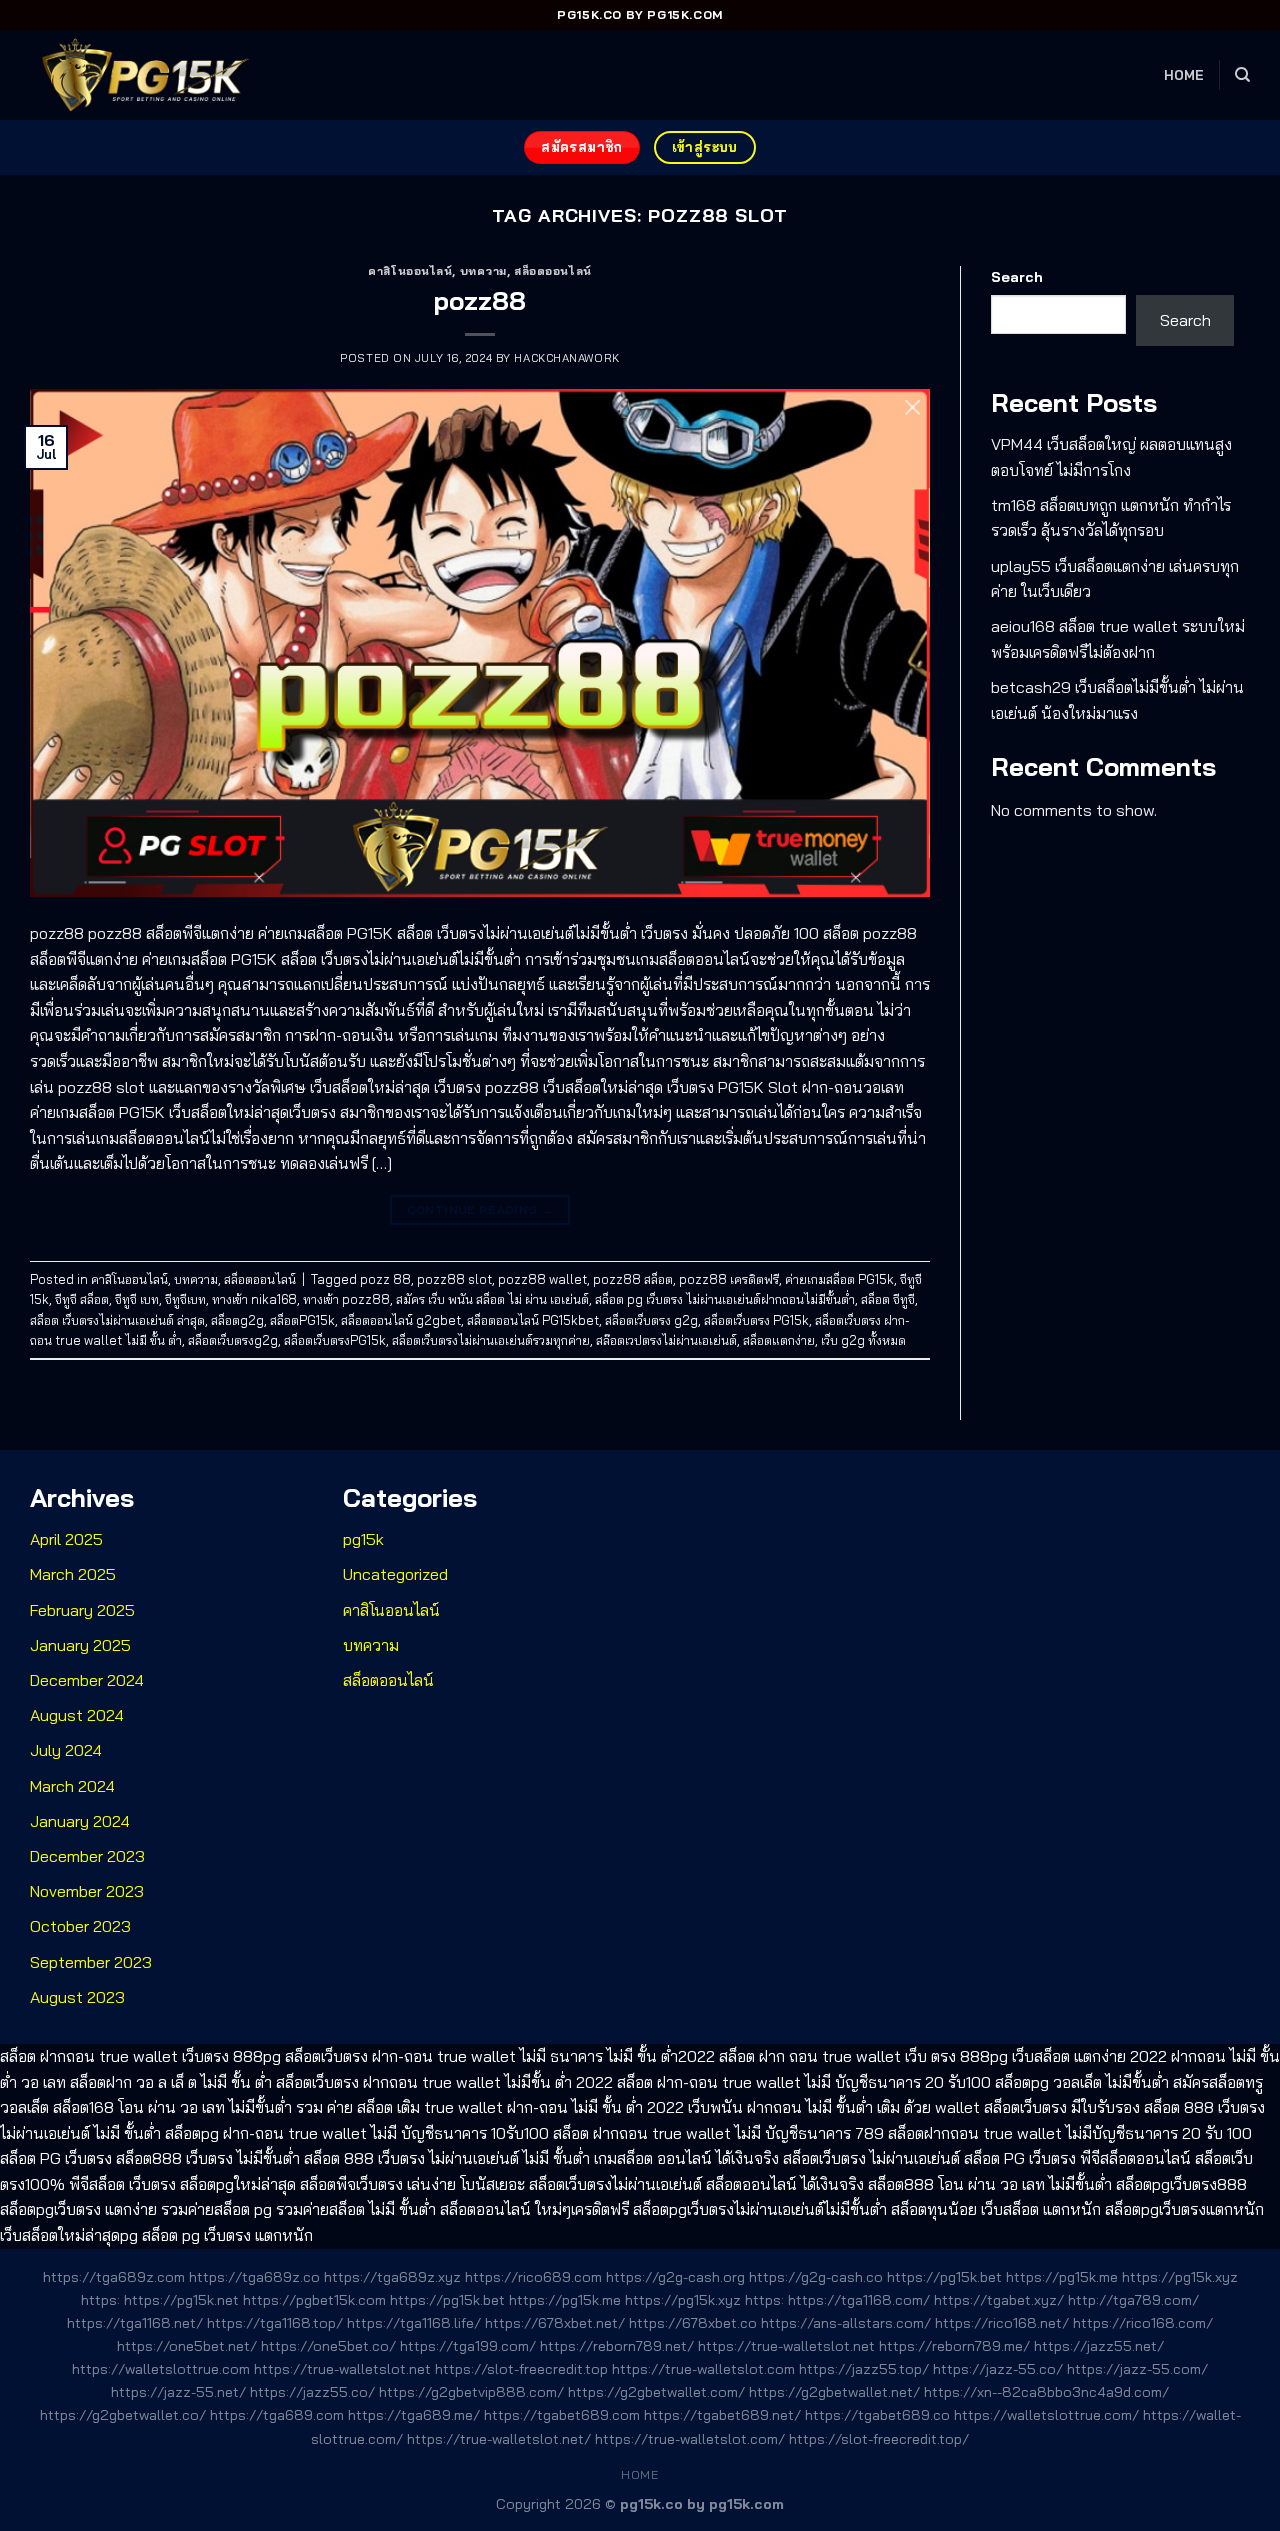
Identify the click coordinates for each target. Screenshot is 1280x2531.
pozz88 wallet (542, 1279)
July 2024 (66, 1750)
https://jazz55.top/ (864, 2369)
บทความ (483, 271)
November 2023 (87, 1891)
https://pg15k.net (181, 2300)
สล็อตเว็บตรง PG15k (756, 1320)
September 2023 (91, 1962)
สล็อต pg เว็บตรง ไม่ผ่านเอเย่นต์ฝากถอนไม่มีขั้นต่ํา (725, 1299)
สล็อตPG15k (302, 1320)
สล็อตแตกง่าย (779, 1340)
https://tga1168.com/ (859, 2300)
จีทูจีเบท (185, 1299)
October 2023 (80, 1926)
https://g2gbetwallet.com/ (656, 2392)
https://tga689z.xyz (392, 2277)
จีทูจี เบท (137, 1299)
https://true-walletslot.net (786, 2346)
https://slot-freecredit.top (521, 2369)
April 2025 (66, 1539)
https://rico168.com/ (1143, 2323)
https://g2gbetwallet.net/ (834, 2392)
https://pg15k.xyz (1180, 2277)
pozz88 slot (454, 1279)
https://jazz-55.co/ (998, 2369)
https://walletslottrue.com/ (1046, 2415)
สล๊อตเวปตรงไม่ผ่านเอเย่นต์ (666, 1340)
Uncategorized (395, 1574)
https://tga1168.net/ (135, 2323)
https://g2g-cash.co (816, 2277)
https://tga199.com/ (468, 2346)
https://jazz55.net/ (1099, 2346)
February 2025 (82, 1610)
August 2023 (77, 1997)
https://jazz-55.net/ (178, 2392)
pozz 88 (385, 1279)
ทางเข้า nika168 (254, 1299)
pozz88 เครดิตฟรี (729, 1279)
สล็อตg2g (237, 1320)
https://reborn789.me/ (954, 2346)
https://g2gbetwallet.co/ (123, 2415)
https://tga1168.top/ (275, 2323)
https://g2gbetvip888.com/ (471, 2392)
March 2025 (73, 1574)
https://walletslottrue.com (161, 2369)
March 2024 (72, 1786)
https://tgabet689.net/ (722, 2415)
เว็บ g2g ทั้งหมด (863, 1340)
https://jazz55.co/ (312, 2392)
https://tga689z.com (114, 2277)
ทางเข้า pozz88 (346, 1299)
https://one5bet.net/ (187, 2346)
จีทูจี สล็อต (82, 1299)
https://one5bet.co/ (328, 2346)
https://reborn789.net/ (617, 2346)
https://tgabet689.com (562, 2415)
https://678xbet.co (693, 2323)
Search (1017, 277)
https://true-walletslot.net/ (499, 2439)
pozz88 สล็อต (633, 1279)
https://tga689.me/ (414, 2415)
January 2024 (80, 1821)
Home (1184, 75)
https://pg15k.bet (944, 2277)
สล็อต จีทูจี (888, 1299)
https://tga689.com (277, 2415)
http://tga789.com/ (1133, 2300)
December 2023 (87, 1856)
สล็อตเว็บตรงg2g (233, 1340)
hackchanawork (566, 358)
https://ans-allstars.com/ (846, 2323)
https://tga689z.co (254, 2277)
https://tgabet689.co (877, 2415)
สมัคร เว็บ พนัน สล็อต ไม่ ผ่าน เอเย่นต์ (492, 1299)
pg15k (363, 1539)
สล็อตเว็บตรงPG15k (335, 1340)
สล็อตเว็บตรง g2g (651, 1320)
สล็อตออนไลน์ (553, 271)
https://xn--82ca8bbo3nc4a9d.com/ (1046, 2392)
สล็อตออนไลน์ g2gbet (401, 1320)
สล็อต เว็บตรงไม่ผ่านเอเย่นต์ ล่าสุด (117, 1320)
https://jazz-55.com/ (1137, 2369)
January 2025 (80, 1645)
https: (100, 2300)
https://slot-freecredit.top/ (879, 2439)
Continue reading (480, 1209)
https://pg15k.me (1062, 2277)
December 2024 (87, 1680)
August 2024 (77, 1715)
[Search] (1242, 75)
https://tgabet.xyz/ (999, 2300)
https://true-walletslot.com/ (690, 2439)
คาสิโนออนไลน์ (410, 271)
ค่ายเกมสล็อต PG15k (839, 1279)
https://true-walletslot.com (703, 2369)
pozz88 (480, 300)
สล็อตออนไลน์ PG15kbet (533, 1320)
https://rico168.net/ (1002, 2323)
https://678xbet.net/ (555, 2323)
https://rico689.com (533, 2277)
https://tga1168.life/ (414, 2323)
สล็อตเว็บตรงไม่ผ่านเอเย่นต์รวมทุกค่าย (491, 1340)
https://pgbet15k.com (314, 2300)
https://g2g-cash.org (675, 2277)
